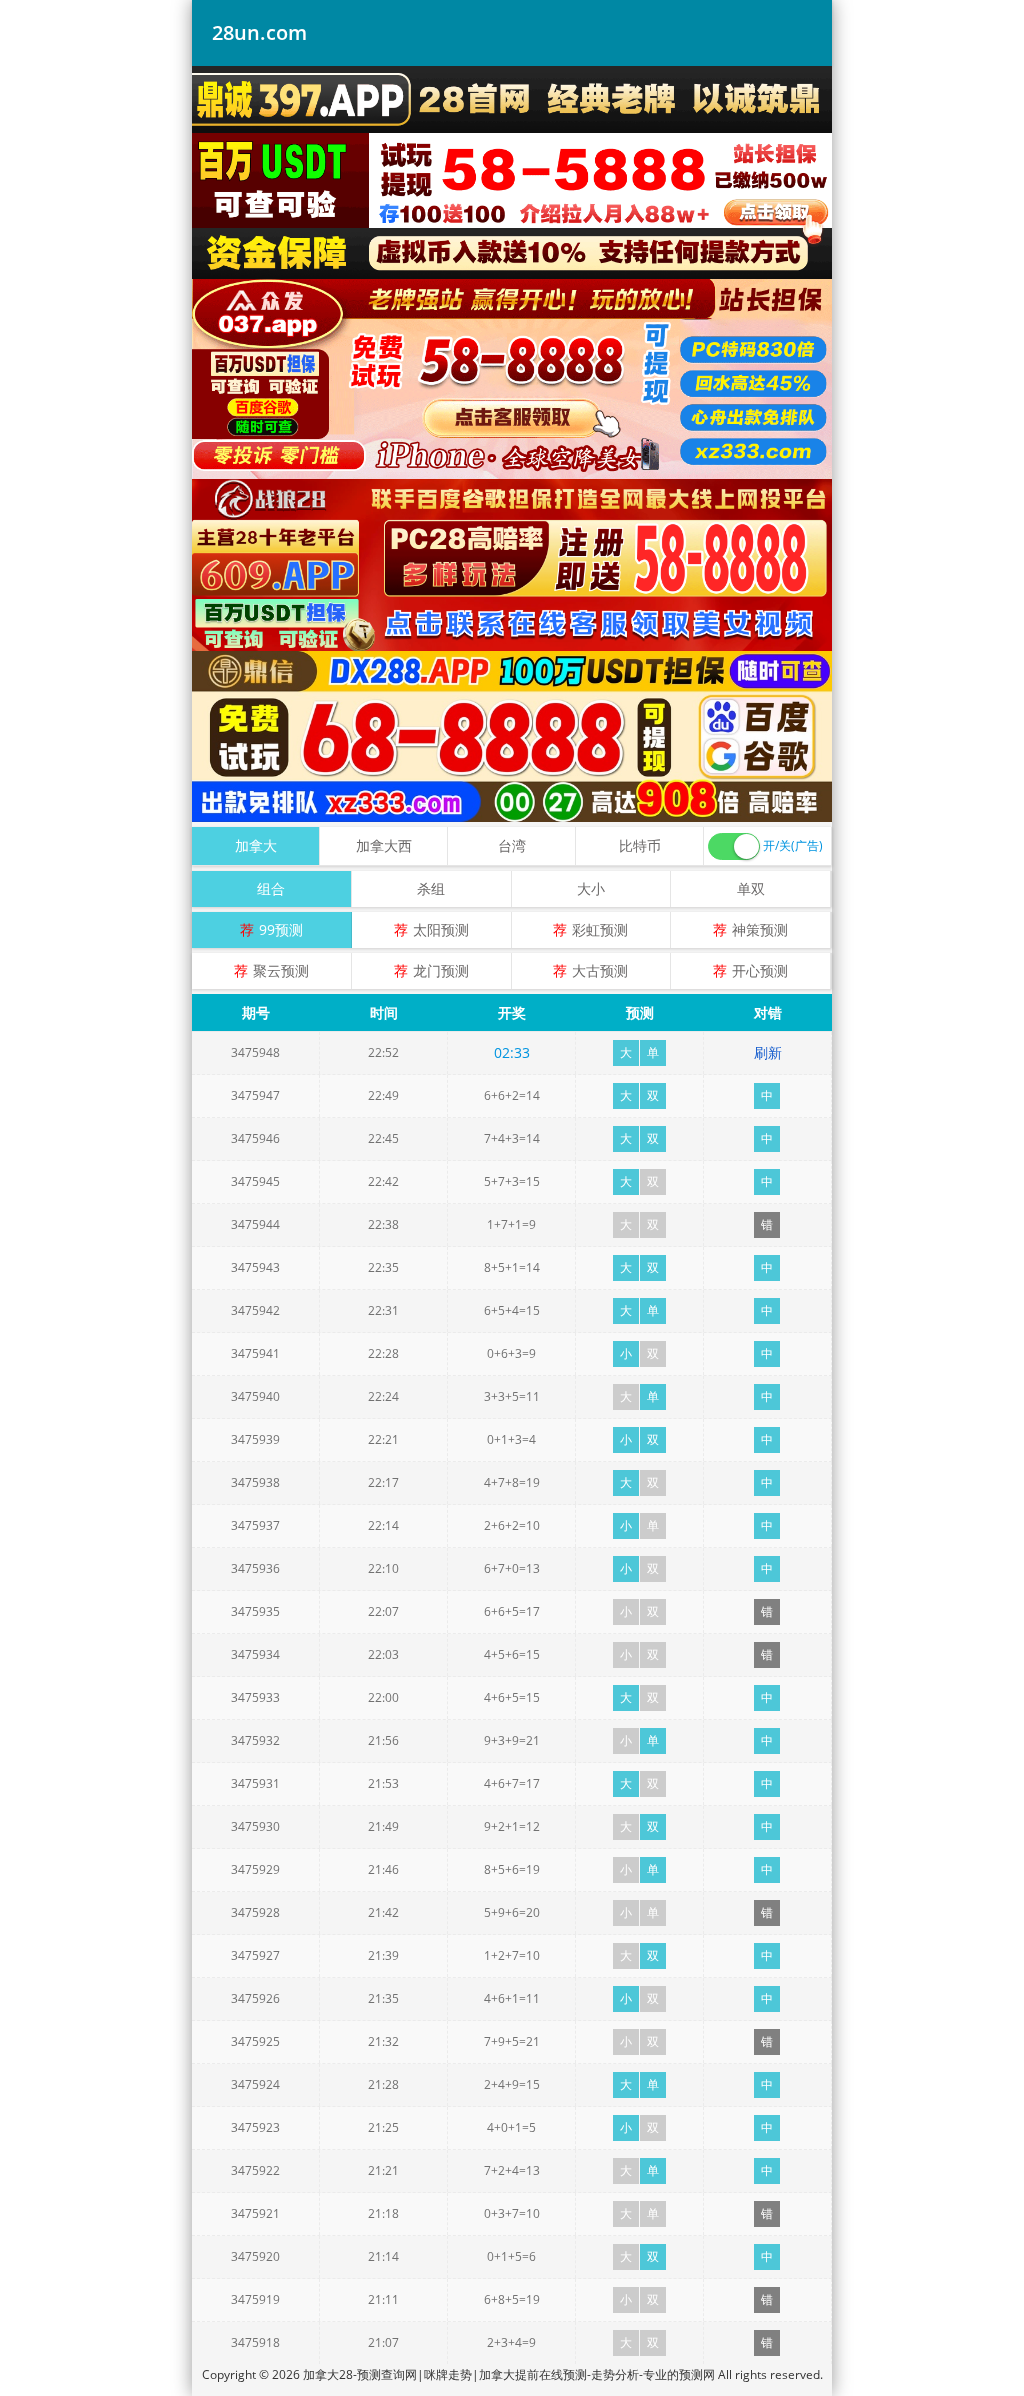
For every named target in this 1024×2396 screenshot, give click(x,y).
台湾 (512, 845)
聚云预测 (281, 970)
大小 (591, 888)
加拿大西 (384, 845)
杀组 (431, 888)
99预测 (281, 929)
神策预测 (760, 929)
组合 (271, 888)
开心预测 (760, 970)
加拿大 (256, 845)
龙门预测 (441, 970)
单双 (751, 888)
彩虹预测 (600, 929)
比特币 (640, 845)
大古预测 (600, 970)
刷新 (768, 1052)
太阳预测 (441, 929)
